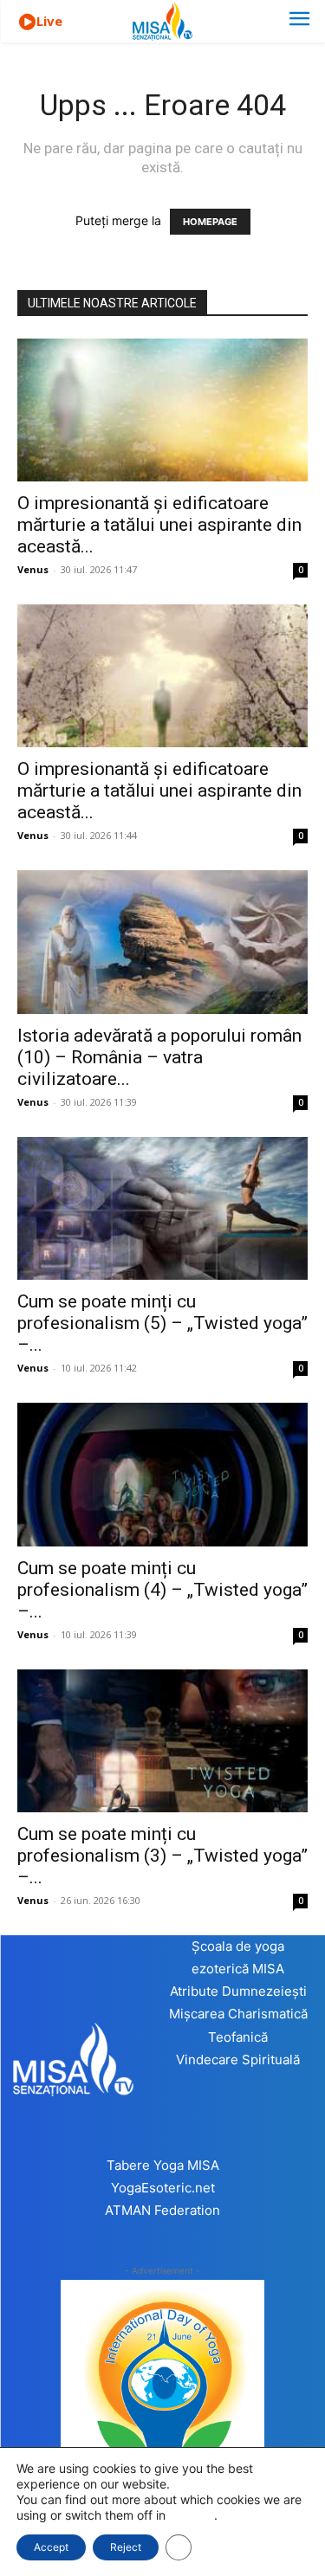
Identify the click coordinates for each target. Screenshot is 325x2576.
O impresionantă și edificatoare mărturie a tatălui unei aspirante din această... (159, 525)
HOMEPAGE (210, 222)
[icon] (27, 22)
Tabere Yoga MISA (163, 2165)
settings (192, 2515)
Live (49, 21)
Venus (33, 569)
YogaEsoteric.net (163, 2188)
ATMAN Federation (162, 2210)
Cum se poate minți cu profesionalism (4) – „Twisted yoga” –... (162, 1590)
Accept (51, 2547)
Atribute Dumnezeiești (238, 1991)
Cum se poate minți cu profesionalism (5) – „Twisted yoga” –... (162, 1323)
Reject (126, 2547)
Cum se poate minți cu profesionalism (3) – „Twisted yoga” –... (162, 1856)
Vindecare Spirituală (238, 2060)
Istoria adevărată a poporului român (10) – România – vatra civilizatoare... (159, 1057)
